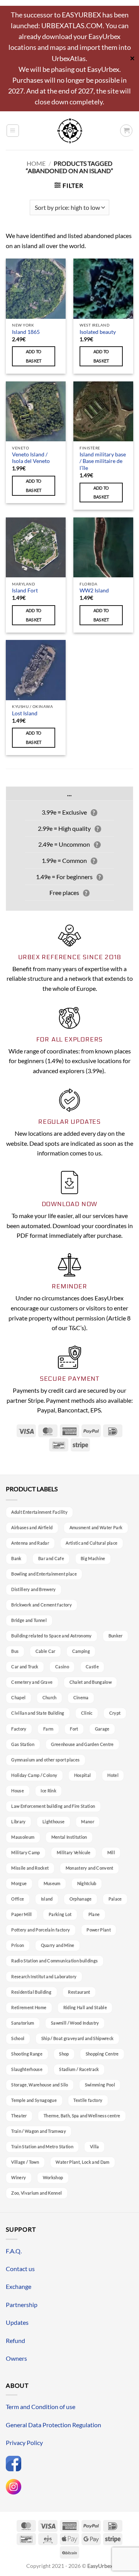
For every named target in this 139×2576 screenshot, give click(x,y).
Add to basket (34, 356)
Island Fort (25, 590)
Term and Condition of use (41, 2407)
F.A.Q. (14, 2251)
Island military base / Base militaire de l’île (103, 461)
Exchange (19, 2286)
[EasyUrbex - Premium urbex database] (70, 131)
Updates (17, 2322)
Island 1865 (26, 332)
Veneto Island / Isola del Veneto (31, 458)
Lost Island (25, 713)
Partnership (22, 2305)
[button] (13, 131)
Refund (15, 2340)
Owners (16, 2358)
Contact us (20, 2269)
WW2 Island (94, 590)
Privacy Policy (24, 2442)
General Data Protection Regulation (53, 2425)
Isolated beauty (98, 332)
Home (36, 163)
